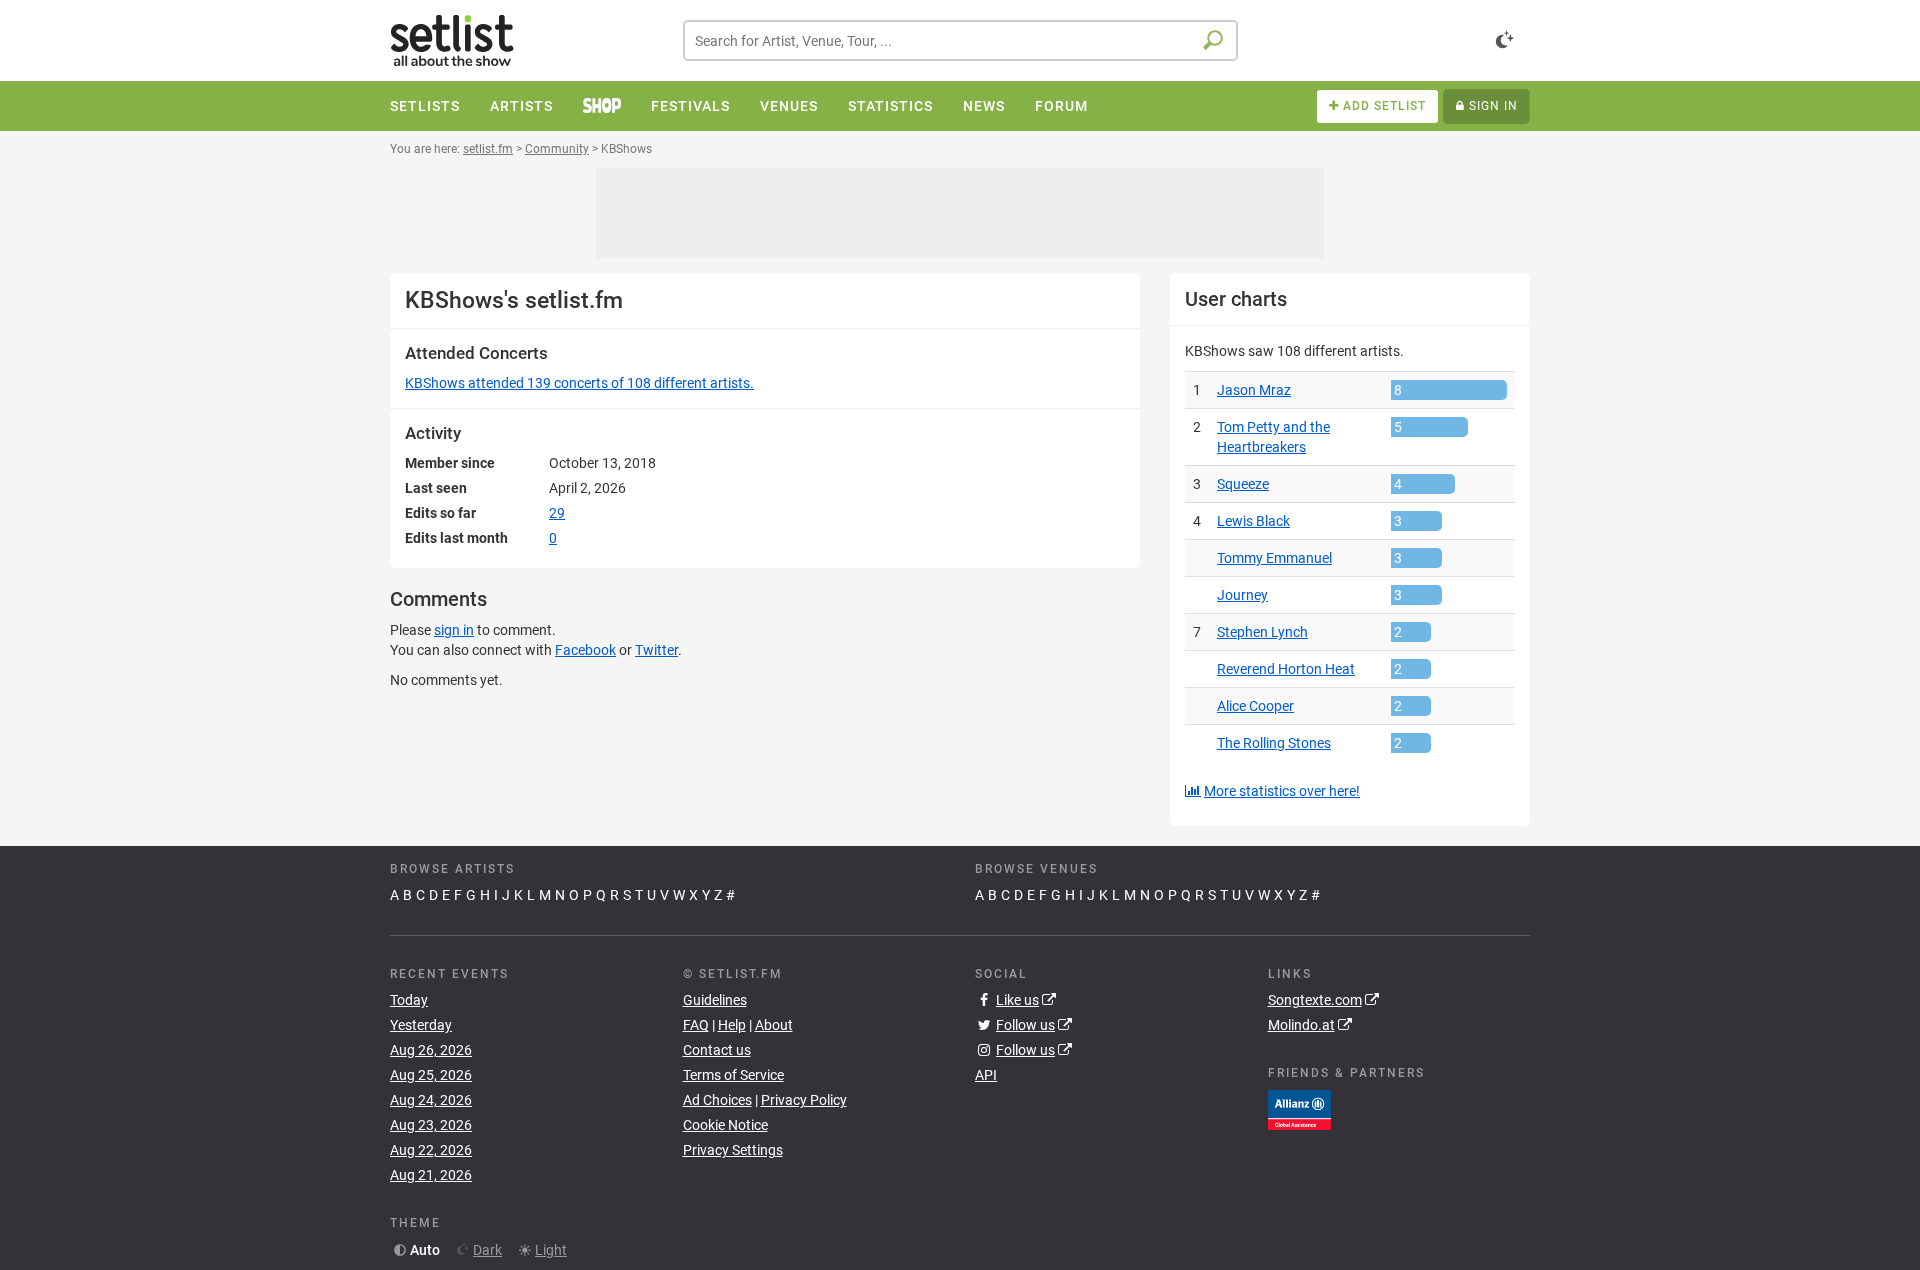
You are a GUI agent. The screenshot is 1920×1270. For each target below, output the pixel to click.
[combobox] (960, 40)
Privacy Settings (733, 1150)
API (986, 1075)
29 (557, 513)
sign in (454, 630)
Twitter (656, 650)
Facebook (585, 650)
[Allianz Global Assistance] (1299, 1108)
